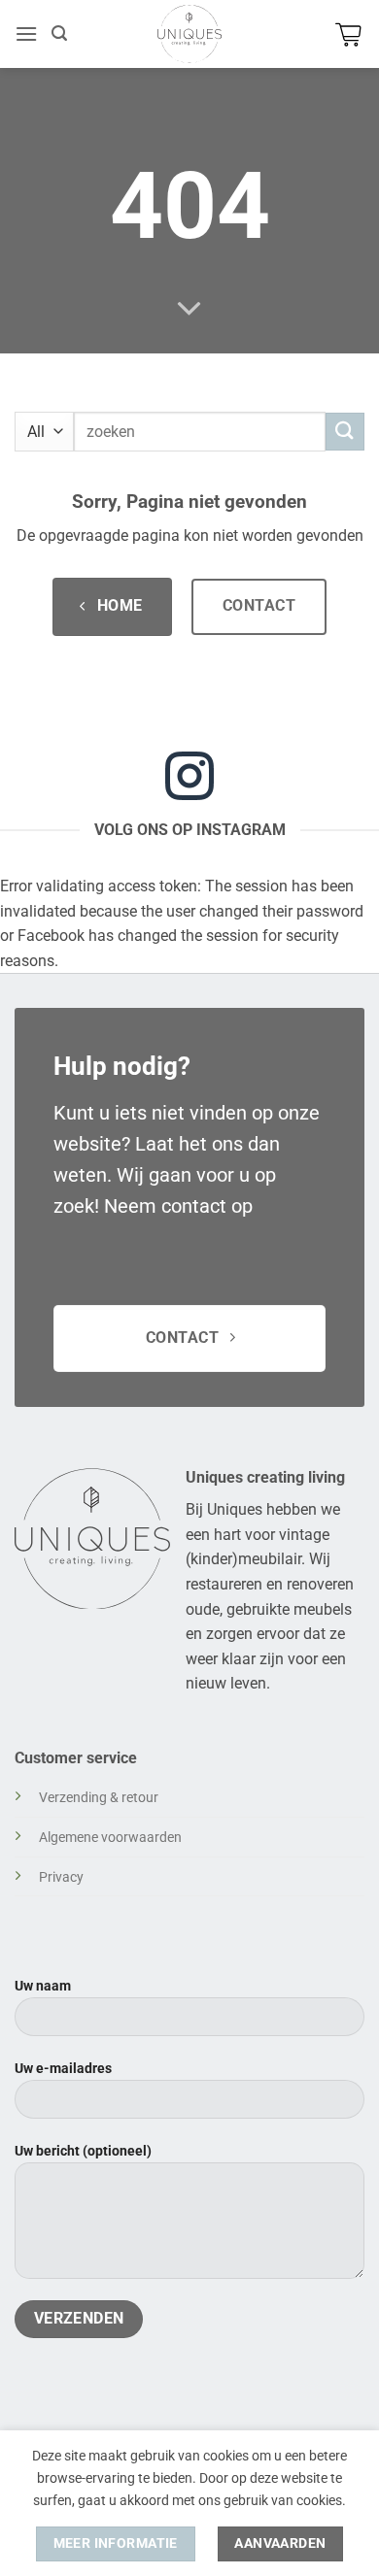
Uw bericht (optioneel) (83, 2151)
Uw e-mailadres (63, 2069)
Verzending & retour (99, 1798)
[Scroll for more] (189, 310)
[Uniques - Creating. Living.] (189, 34)
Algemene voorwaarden (110, 1838)
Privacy (61, 1877)
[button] (26, 33)
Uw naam (43, 1986)
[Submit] (345, 432)
